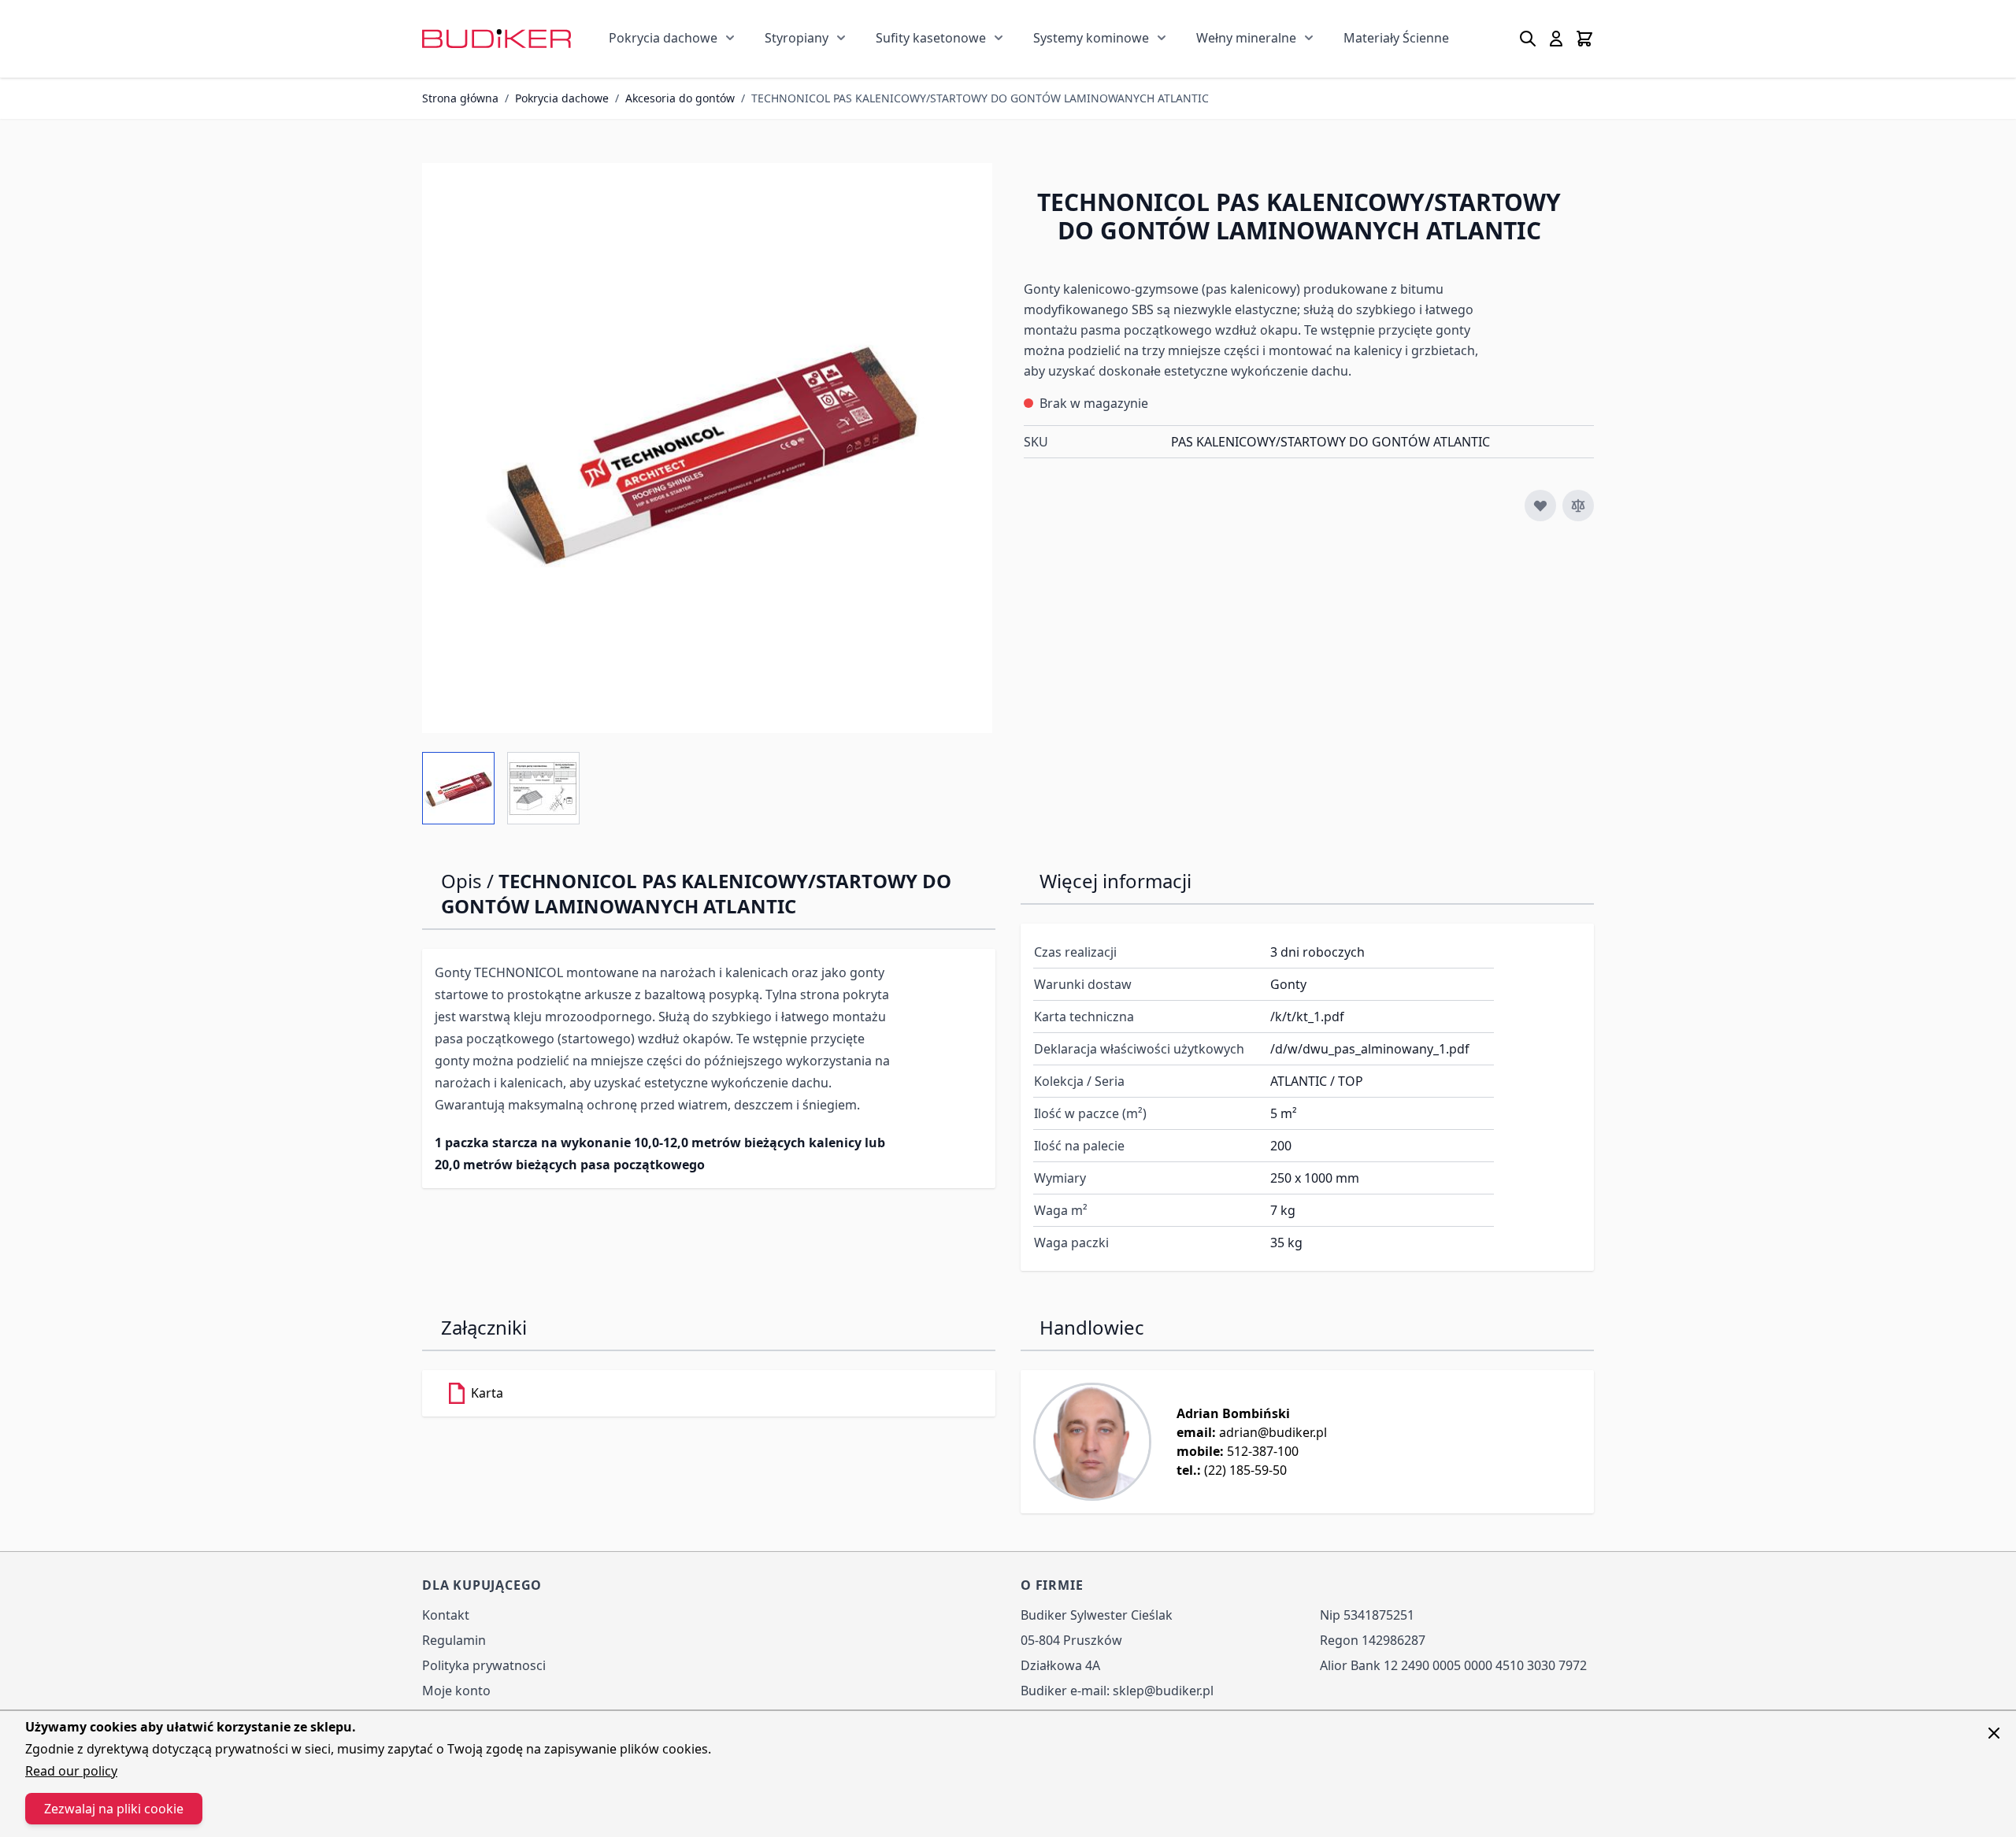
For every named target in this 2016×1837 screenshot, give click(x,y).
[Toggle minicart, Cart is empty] (1584, 39)
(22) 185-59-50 (1245, 1470)
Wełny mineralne (1246, 38)
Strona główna (460, 98)
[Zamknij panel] (1994, 1733)
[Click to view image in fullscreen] (707, 448)
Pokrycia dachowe (663, 38)
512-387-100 (1263, 1451)
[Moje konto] (1556, 39)
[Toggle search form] (1528, 39)
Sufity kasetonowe (931, 38)
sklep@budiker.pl (1163, 1691)
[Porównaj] (1578, 506)
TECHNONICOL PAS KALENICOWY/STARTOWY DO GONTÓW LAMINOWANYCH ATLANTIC (980, 98)
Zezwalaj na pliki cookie (114, 1809)
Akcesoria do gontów (680, 98)
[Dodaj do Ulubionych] (1540, 506)
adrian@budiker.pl (1273, 1432)
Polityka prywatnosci (484, 1665)
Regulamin (454, 1640)
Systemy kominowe (1091, 38)
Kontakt (446, 1615)
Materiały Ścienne (1396, 38)
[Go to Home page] (497, 38)
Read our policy (71, 1771)
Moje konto (456, 1691)
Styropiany (797, 38)
